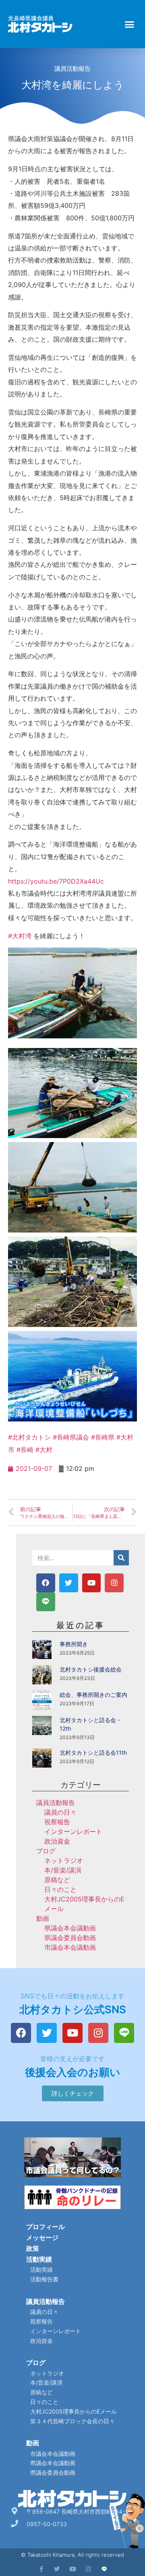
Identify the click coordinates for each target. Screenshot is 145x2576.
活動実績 (39, 2259)
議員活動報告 (72, 69)
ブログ (46, 1851)
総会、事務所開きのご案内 (93, 1695)
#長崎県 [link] (103, 1437)
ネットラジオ (64, 1860)
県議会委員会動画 (70, 1938)
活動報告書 (44, 2279)
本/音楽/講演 (63, 1870)
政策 (33, 2248)
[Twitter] (69, 1583)
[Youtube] (92, 1583)
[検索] (121, 1558)
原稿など (57, 1880)
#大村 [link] (44, 1450)
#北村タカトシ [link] (29, 1437)
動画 (43, 1918)
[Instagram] (114, 1583)
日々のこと (60, 1889)
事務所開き (74, 1644)
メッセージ (42, 2238)
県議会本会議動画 (70, 1928)
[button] (130, 24)
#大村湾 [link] (20, 936)
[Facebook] (46, 1583)
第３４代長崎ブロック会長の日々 (72, 2421)
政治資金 (57, 1841)
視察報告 (57, 1822)
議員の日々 (60, 1812)
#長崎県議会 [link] (71, 1437)
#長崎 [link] (25, 1450)
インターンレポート (73, 1832)
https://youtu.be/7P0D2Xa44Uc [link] (56, 881)
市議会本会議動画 (70, 1947)
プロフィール (46, 2227)
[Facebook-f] (41, 2569)
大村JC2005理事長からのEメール (74, 2411)
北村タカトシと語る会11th (93, 1753)
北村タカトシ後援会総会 (91, 1669)
